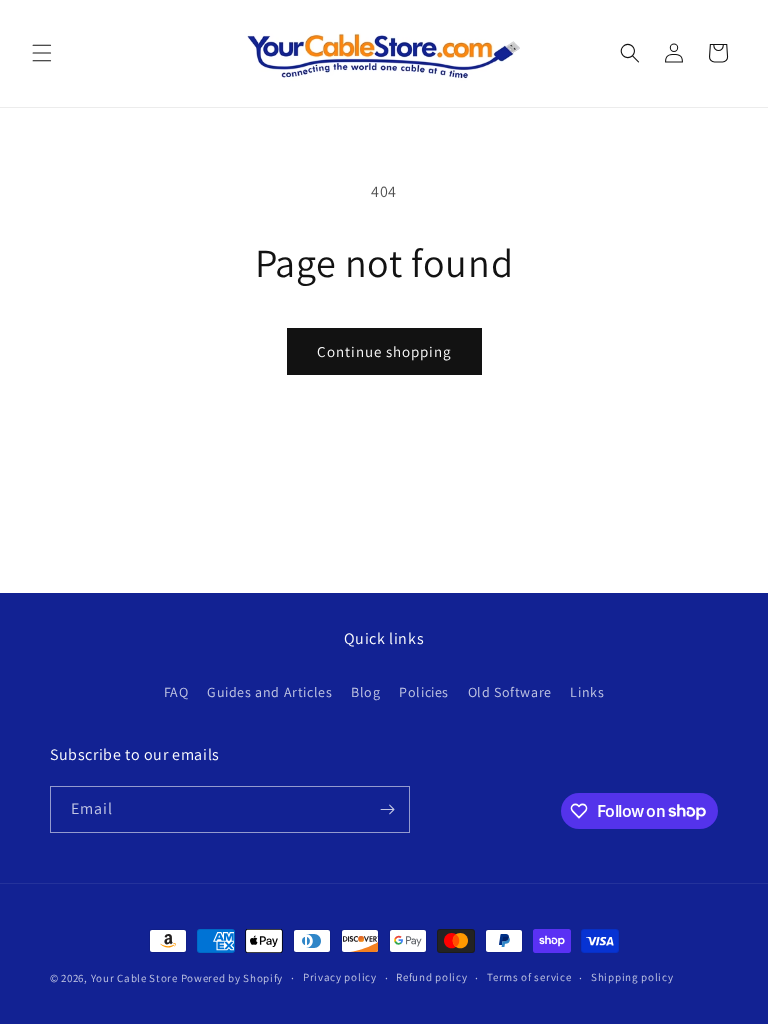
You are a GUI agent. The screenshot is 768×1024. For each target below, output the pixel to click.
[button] (42, 53)
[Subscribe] (387, 809)
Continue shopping (384, 351)
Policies (424, 692)
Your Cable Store (134, 978)
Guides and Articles (269, 692)
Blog (365, 692)
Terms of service (529, 977)
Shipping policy (632, 977)
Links (587, 692)
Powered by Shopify (232, 978)
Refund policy (431, 977)
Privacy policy (340, 977)
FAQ (176, 692)
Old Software (510, 692)
